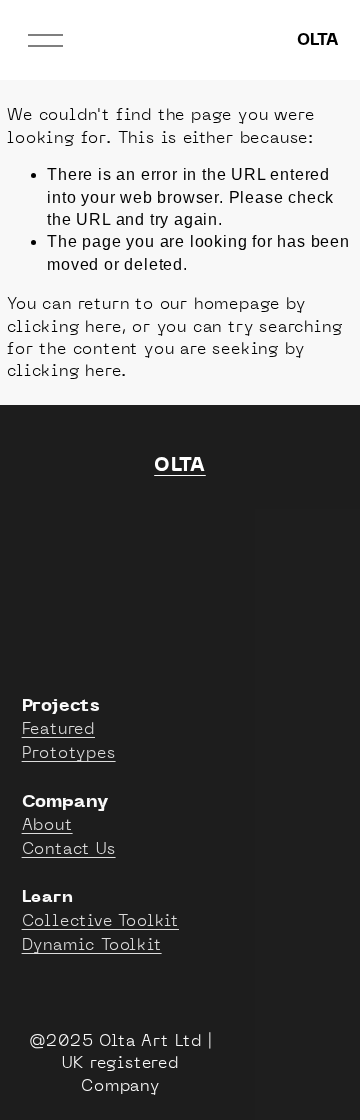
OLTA (317, 40)
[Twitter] (79, 519)
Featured (58, 728)
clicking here (64, 326)
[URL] (171, 519)
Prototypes (69, 752)
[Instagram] (125, 519)
